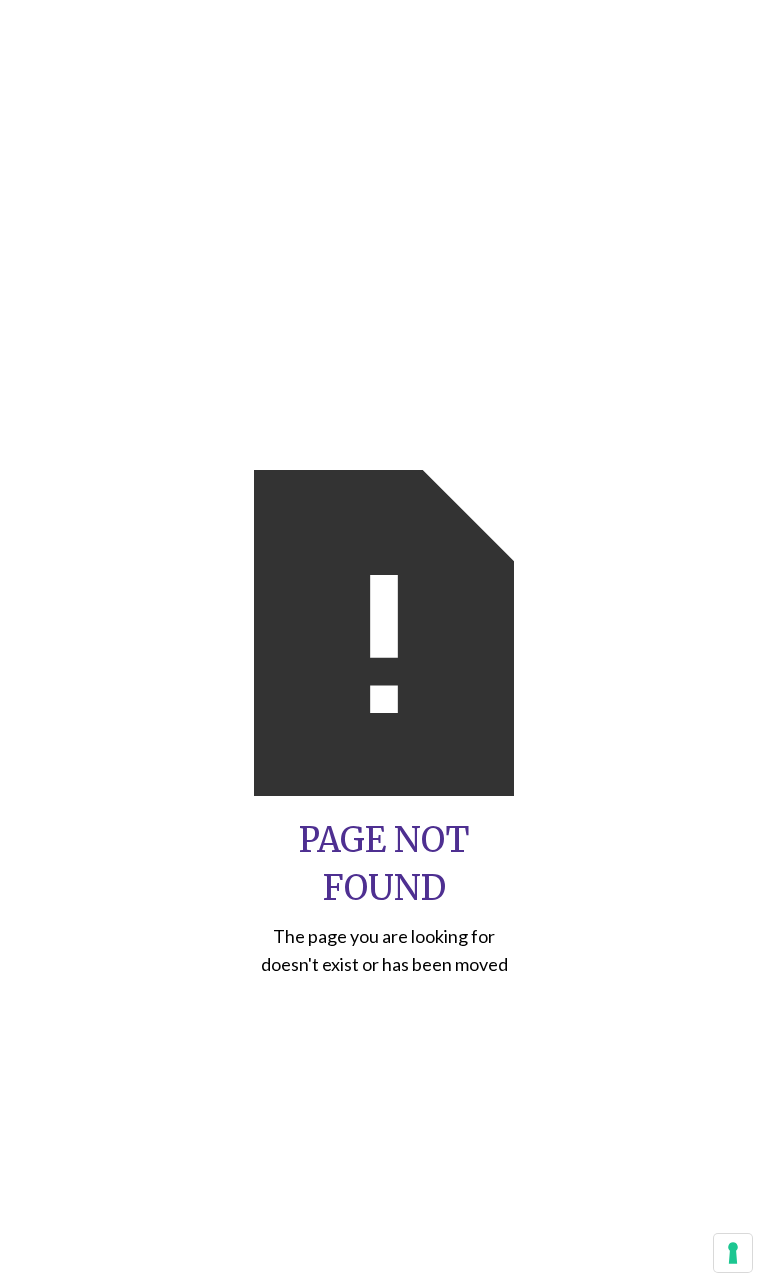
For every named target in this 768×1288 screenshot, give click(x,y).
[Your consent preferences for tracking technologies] (733, 1253)
